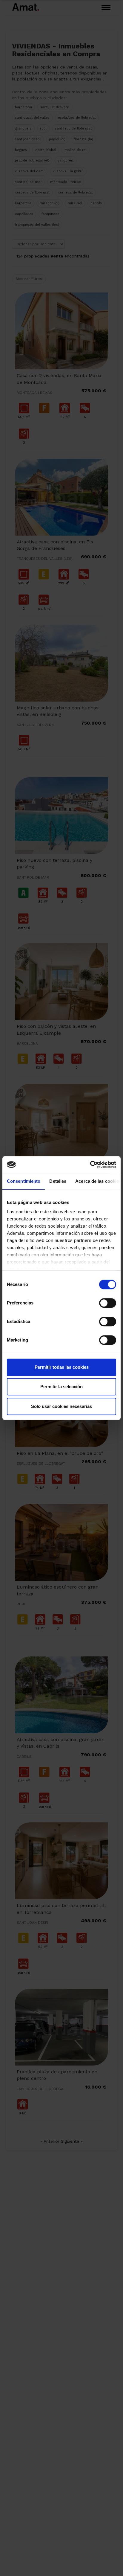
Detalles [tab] (58, 1181)
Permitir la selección (61, 1387)
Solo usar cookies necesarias (61, 1406)
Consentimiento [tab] (24, 1181)
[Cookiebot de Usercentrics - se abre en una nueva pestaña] (90, 1164)
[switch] (108, 1303)
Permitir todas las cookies (62, 1367)
